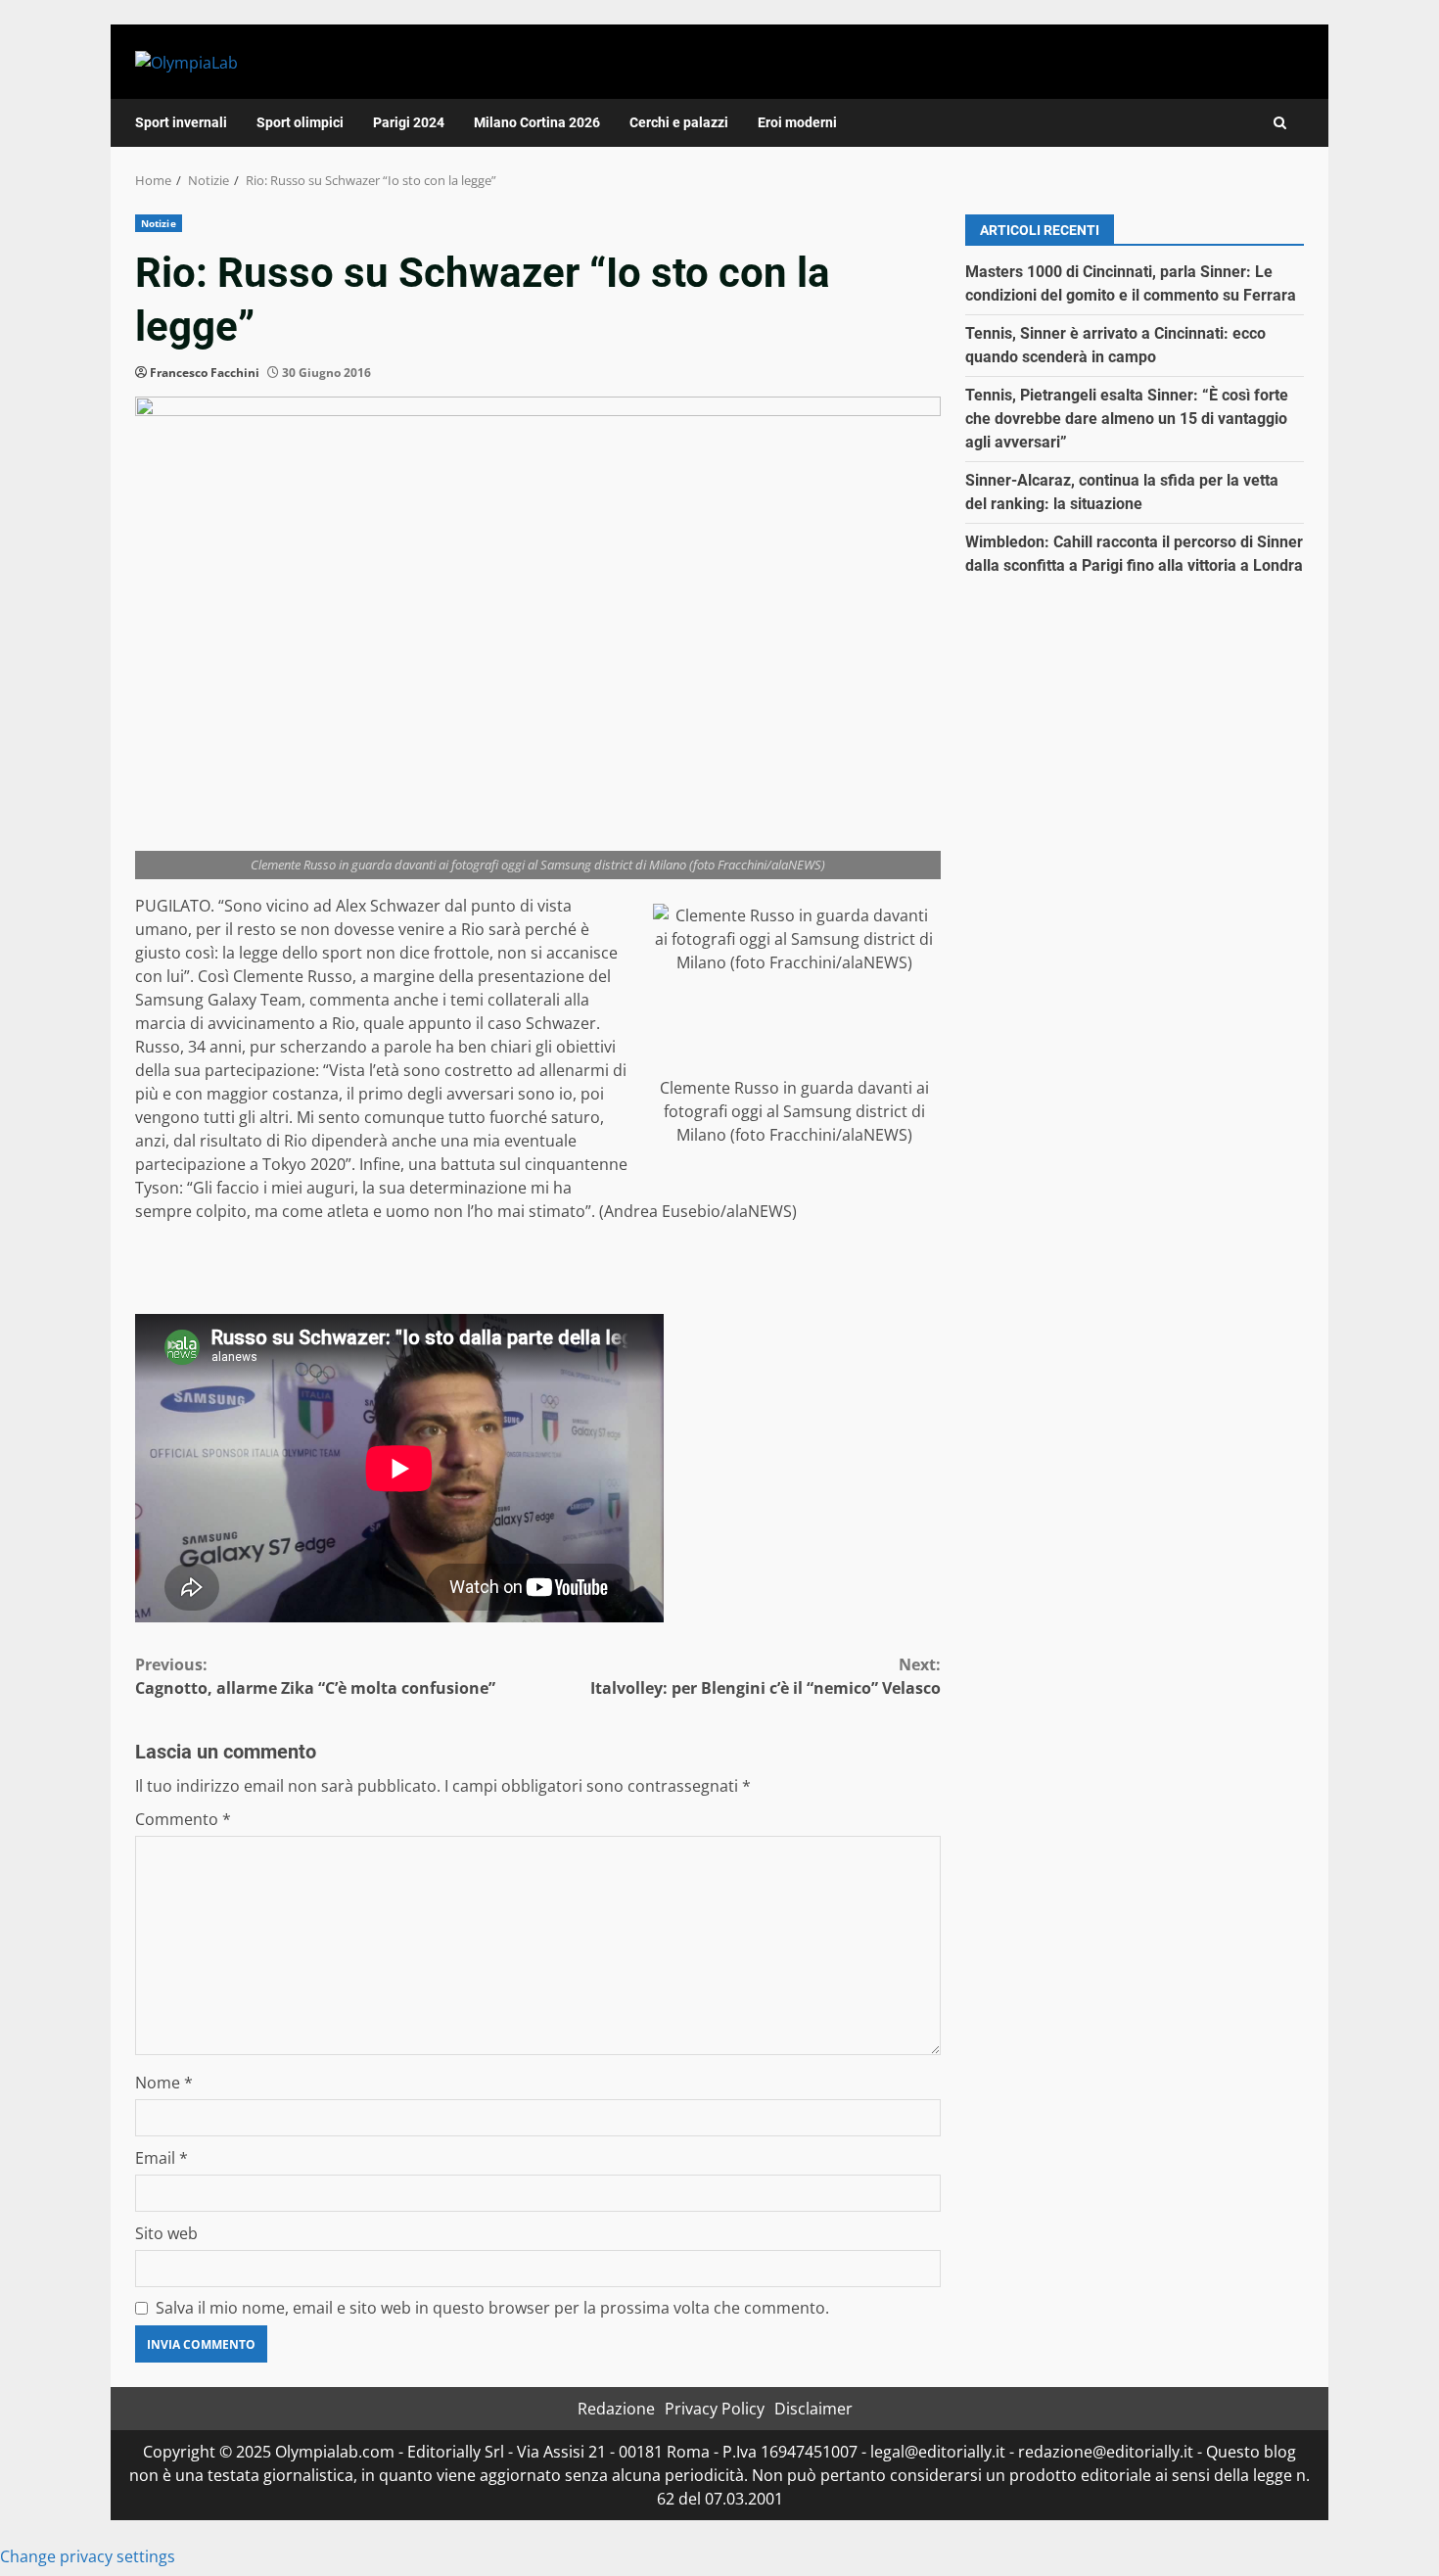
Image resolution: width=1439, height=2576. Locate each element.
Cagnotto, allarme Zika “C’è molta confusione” (315, 1676)
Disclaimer (813, 2409)
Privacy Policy (715, 2409)
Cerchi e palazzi (679, 122)
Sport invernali (181, 122)
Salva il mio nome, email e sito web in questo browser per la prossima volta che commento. (492, 2308)
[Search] (1280, 123)
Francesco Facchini (205, 373)
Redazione (616, 2409)
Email (162, 2158)
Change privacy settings (88, 2556)
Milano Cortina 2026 (537, 122)
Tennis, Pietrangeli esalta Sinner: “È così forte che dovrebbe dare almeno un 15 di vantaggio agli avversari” (1127, 419)
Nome (164, 2083)
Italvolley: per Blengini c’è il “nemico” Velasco (766, 1676)
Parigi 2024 (409, 122)
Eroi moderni (797, 122)
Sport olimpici (300, 122)
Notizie (159, 223)
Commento (183, 1819)
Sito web (166, 2233)
